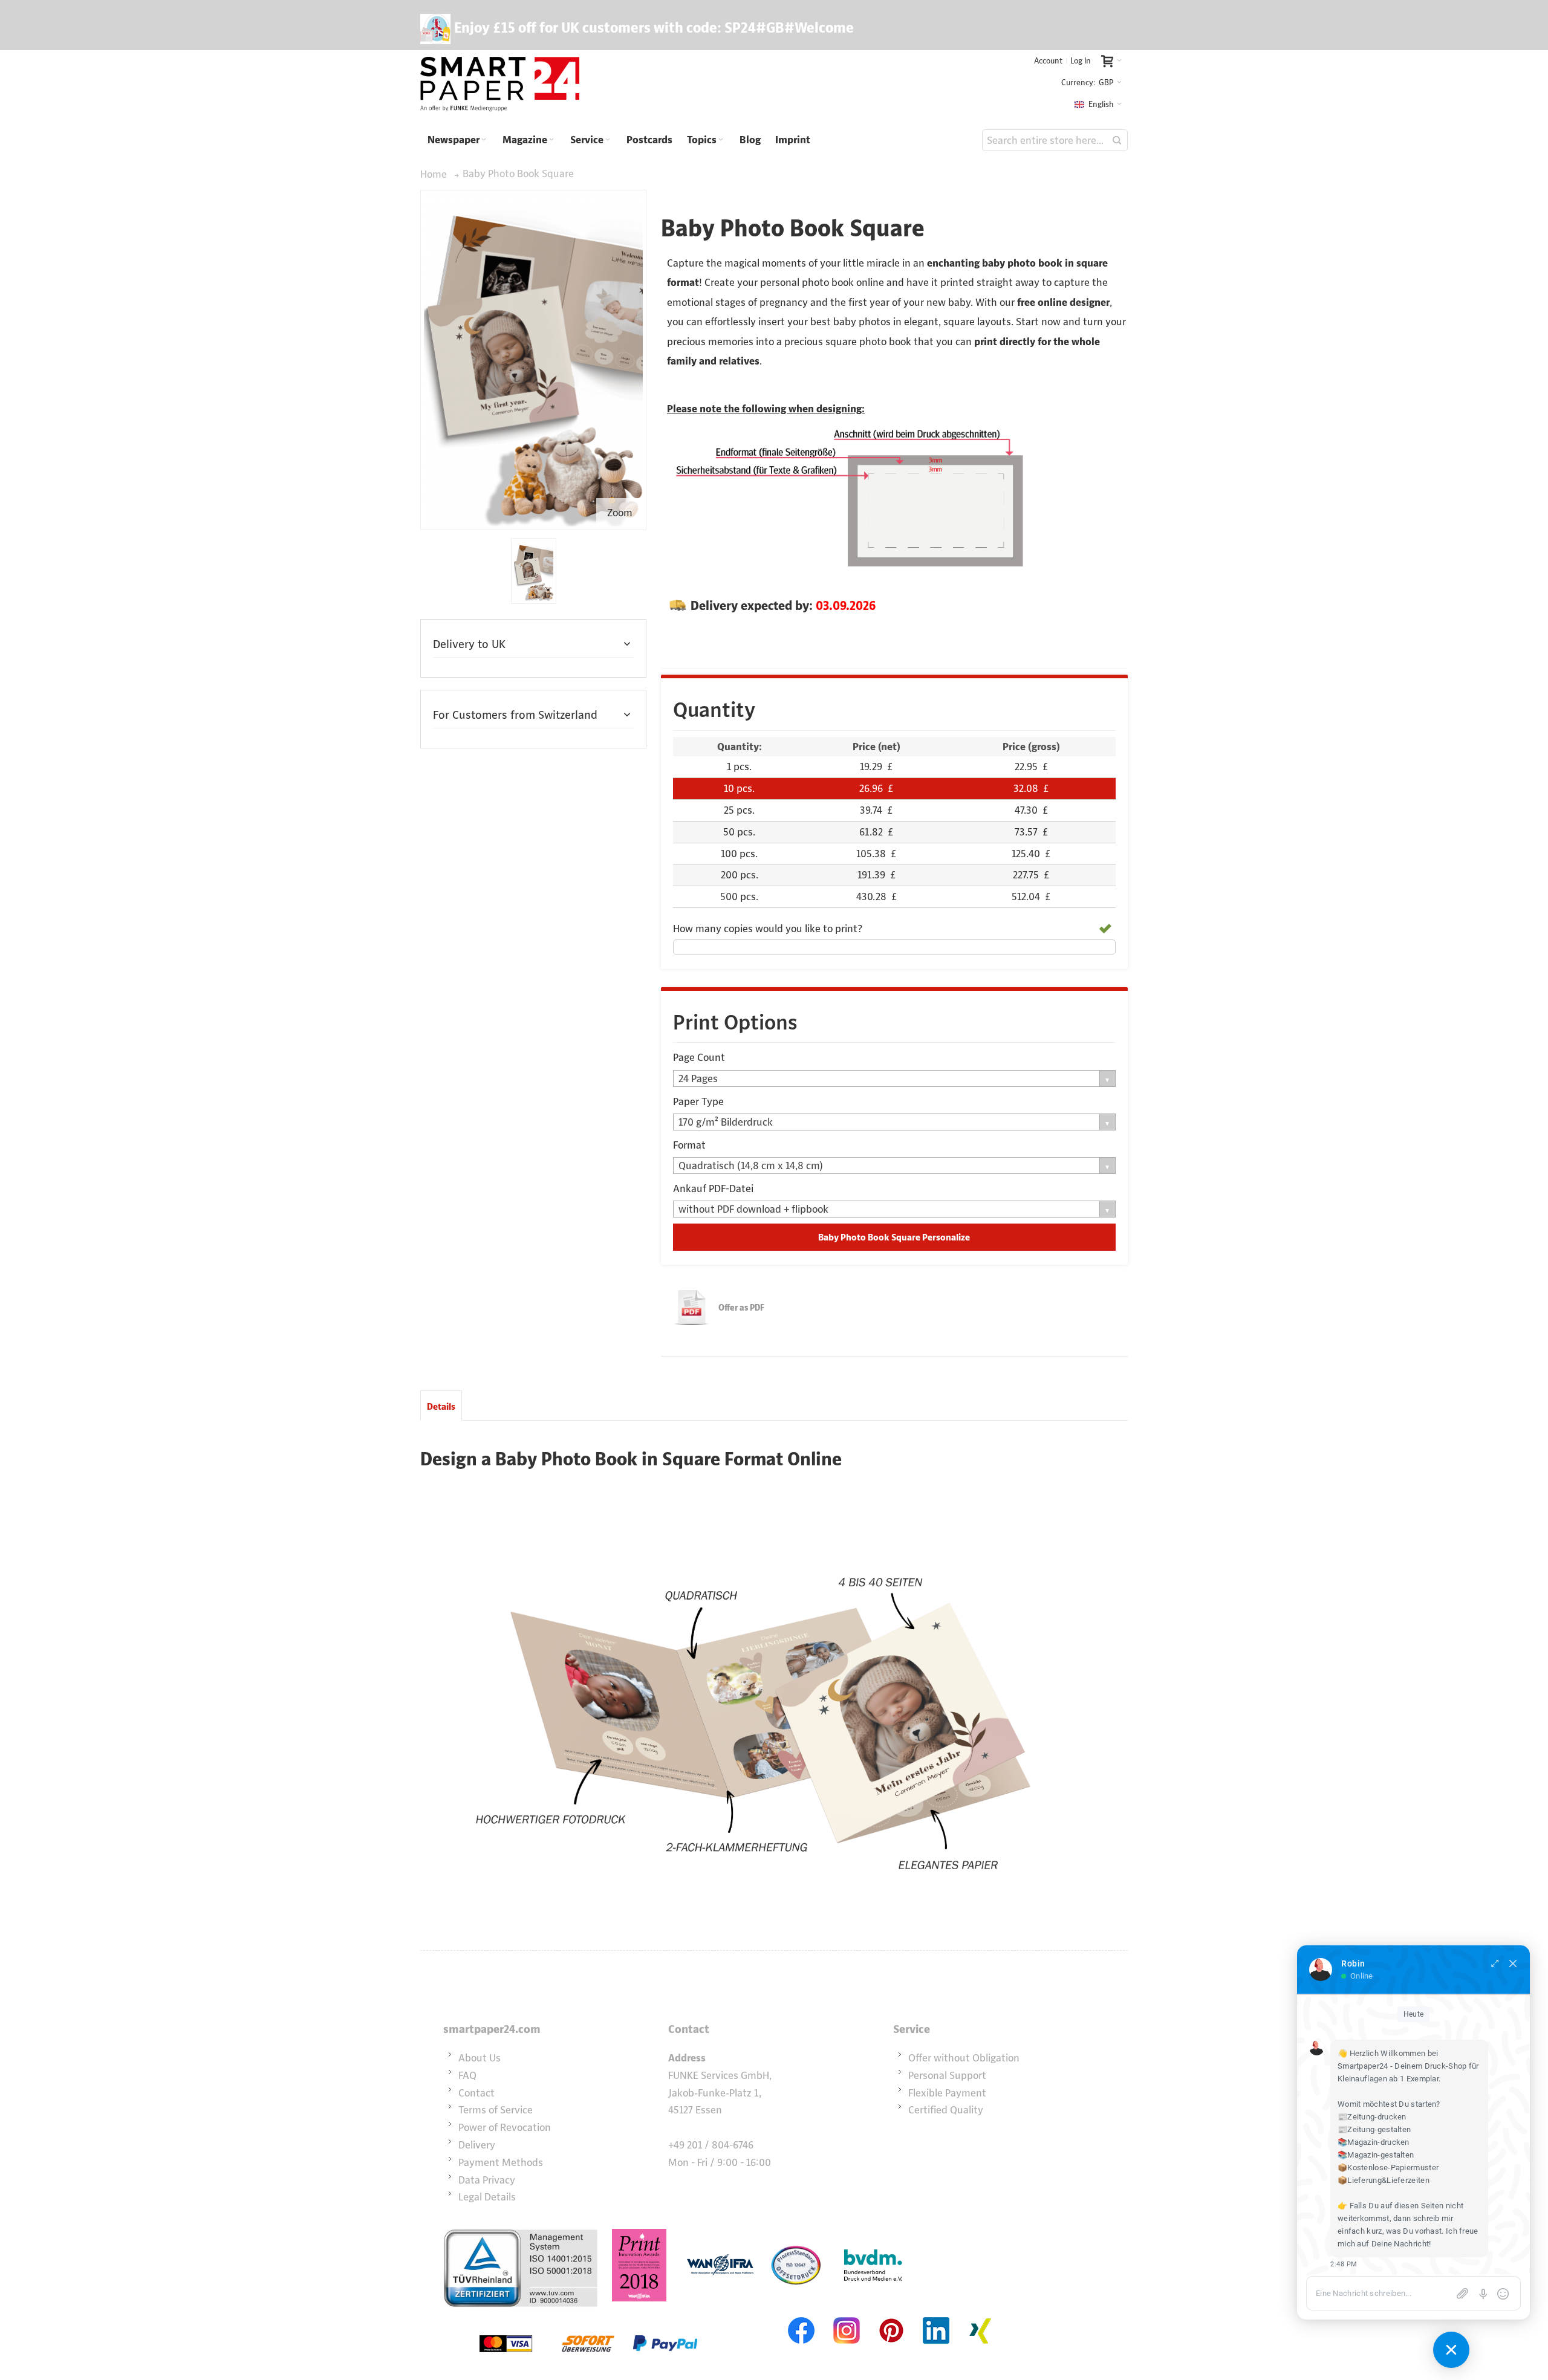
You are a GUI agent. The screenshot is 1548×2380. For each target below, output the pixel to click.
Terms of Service (496, 2110)
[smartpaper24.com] (500, 85)
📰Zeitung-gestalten (1374, 2129)
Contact (476, 2093)
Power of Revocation (505, 2127)
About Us (480, 2058)
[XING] (981, 2316)
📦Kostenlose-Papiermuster (1388, 2168)
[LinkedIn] (936, 2316)
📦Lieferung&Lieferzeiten (1384, 2180)
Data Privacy (487, 2180)
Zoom (620, 513)
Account (1048, 61)
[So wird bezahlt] (588, 2316)
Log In (1081, 61)
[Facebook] (802, 2316)
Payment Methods (501, 2162)
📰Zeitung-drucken (1372, 2117)
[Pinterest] (891, 2316)
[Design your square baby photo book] (534, 571)
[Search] (1117, 140)
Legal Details (487, 2197)
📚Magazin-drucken (1374, 2142)
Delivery (477, 2145)
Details (441, 1406)
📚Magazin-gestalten (1376, 2155)
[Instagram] (847, 2316)
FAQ (467, 2075)
